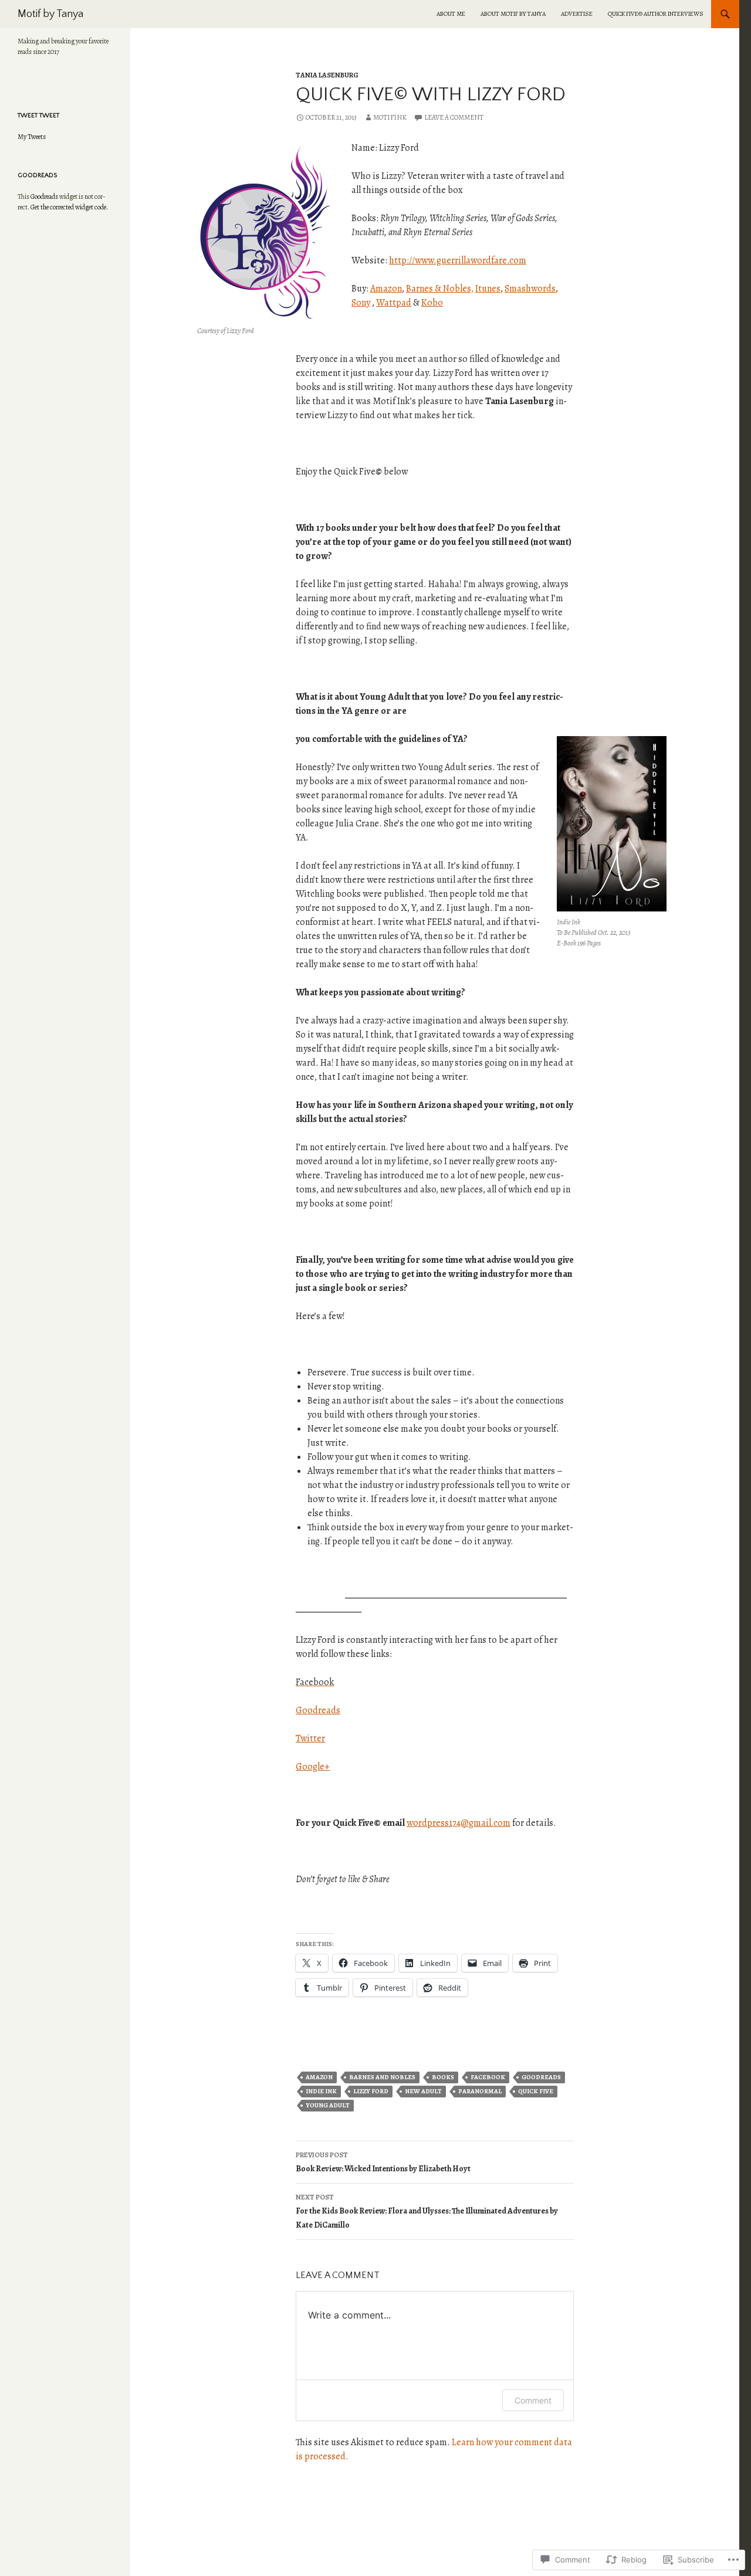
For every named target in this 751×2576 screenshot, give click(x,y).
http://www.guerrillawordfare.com (458, 260)
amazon (319, 2077)
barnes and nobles (382, 2077)
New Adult (423, 2091)
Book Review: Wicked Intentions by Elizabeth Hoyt (383, 2162)
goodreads (541, 2077)
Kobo (432, 303)
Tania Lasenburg (327, 75)
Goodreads (318, 1710)
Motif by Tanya (50, 14)
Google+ (313, 1767)
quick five (536, 2091)
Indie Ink (321, 2091)
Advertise (577, 14)
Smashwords (530, 289)
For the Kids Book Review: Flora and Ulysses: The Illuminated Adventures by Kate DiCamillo (427, 2211)
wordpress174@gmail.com (459, 1823)
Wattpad (394, 303)
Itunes (488, 289)
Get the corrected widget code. (69, 207)
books (443, 2077)
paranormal (480, 2091)
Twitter (310, 1738)
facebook (488, 2077)
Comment (533, 2400)
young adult (328, 2105)
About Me (451, 14)
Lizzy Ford (371, 2091)
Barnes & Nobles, (440, 289)
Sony (361, 303)
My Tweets (32, 137)
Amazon (386, 289)
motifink (390, 117)
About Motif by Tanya (513, 14)
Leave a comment (454, 117)
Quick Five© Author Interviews (656, 14)
